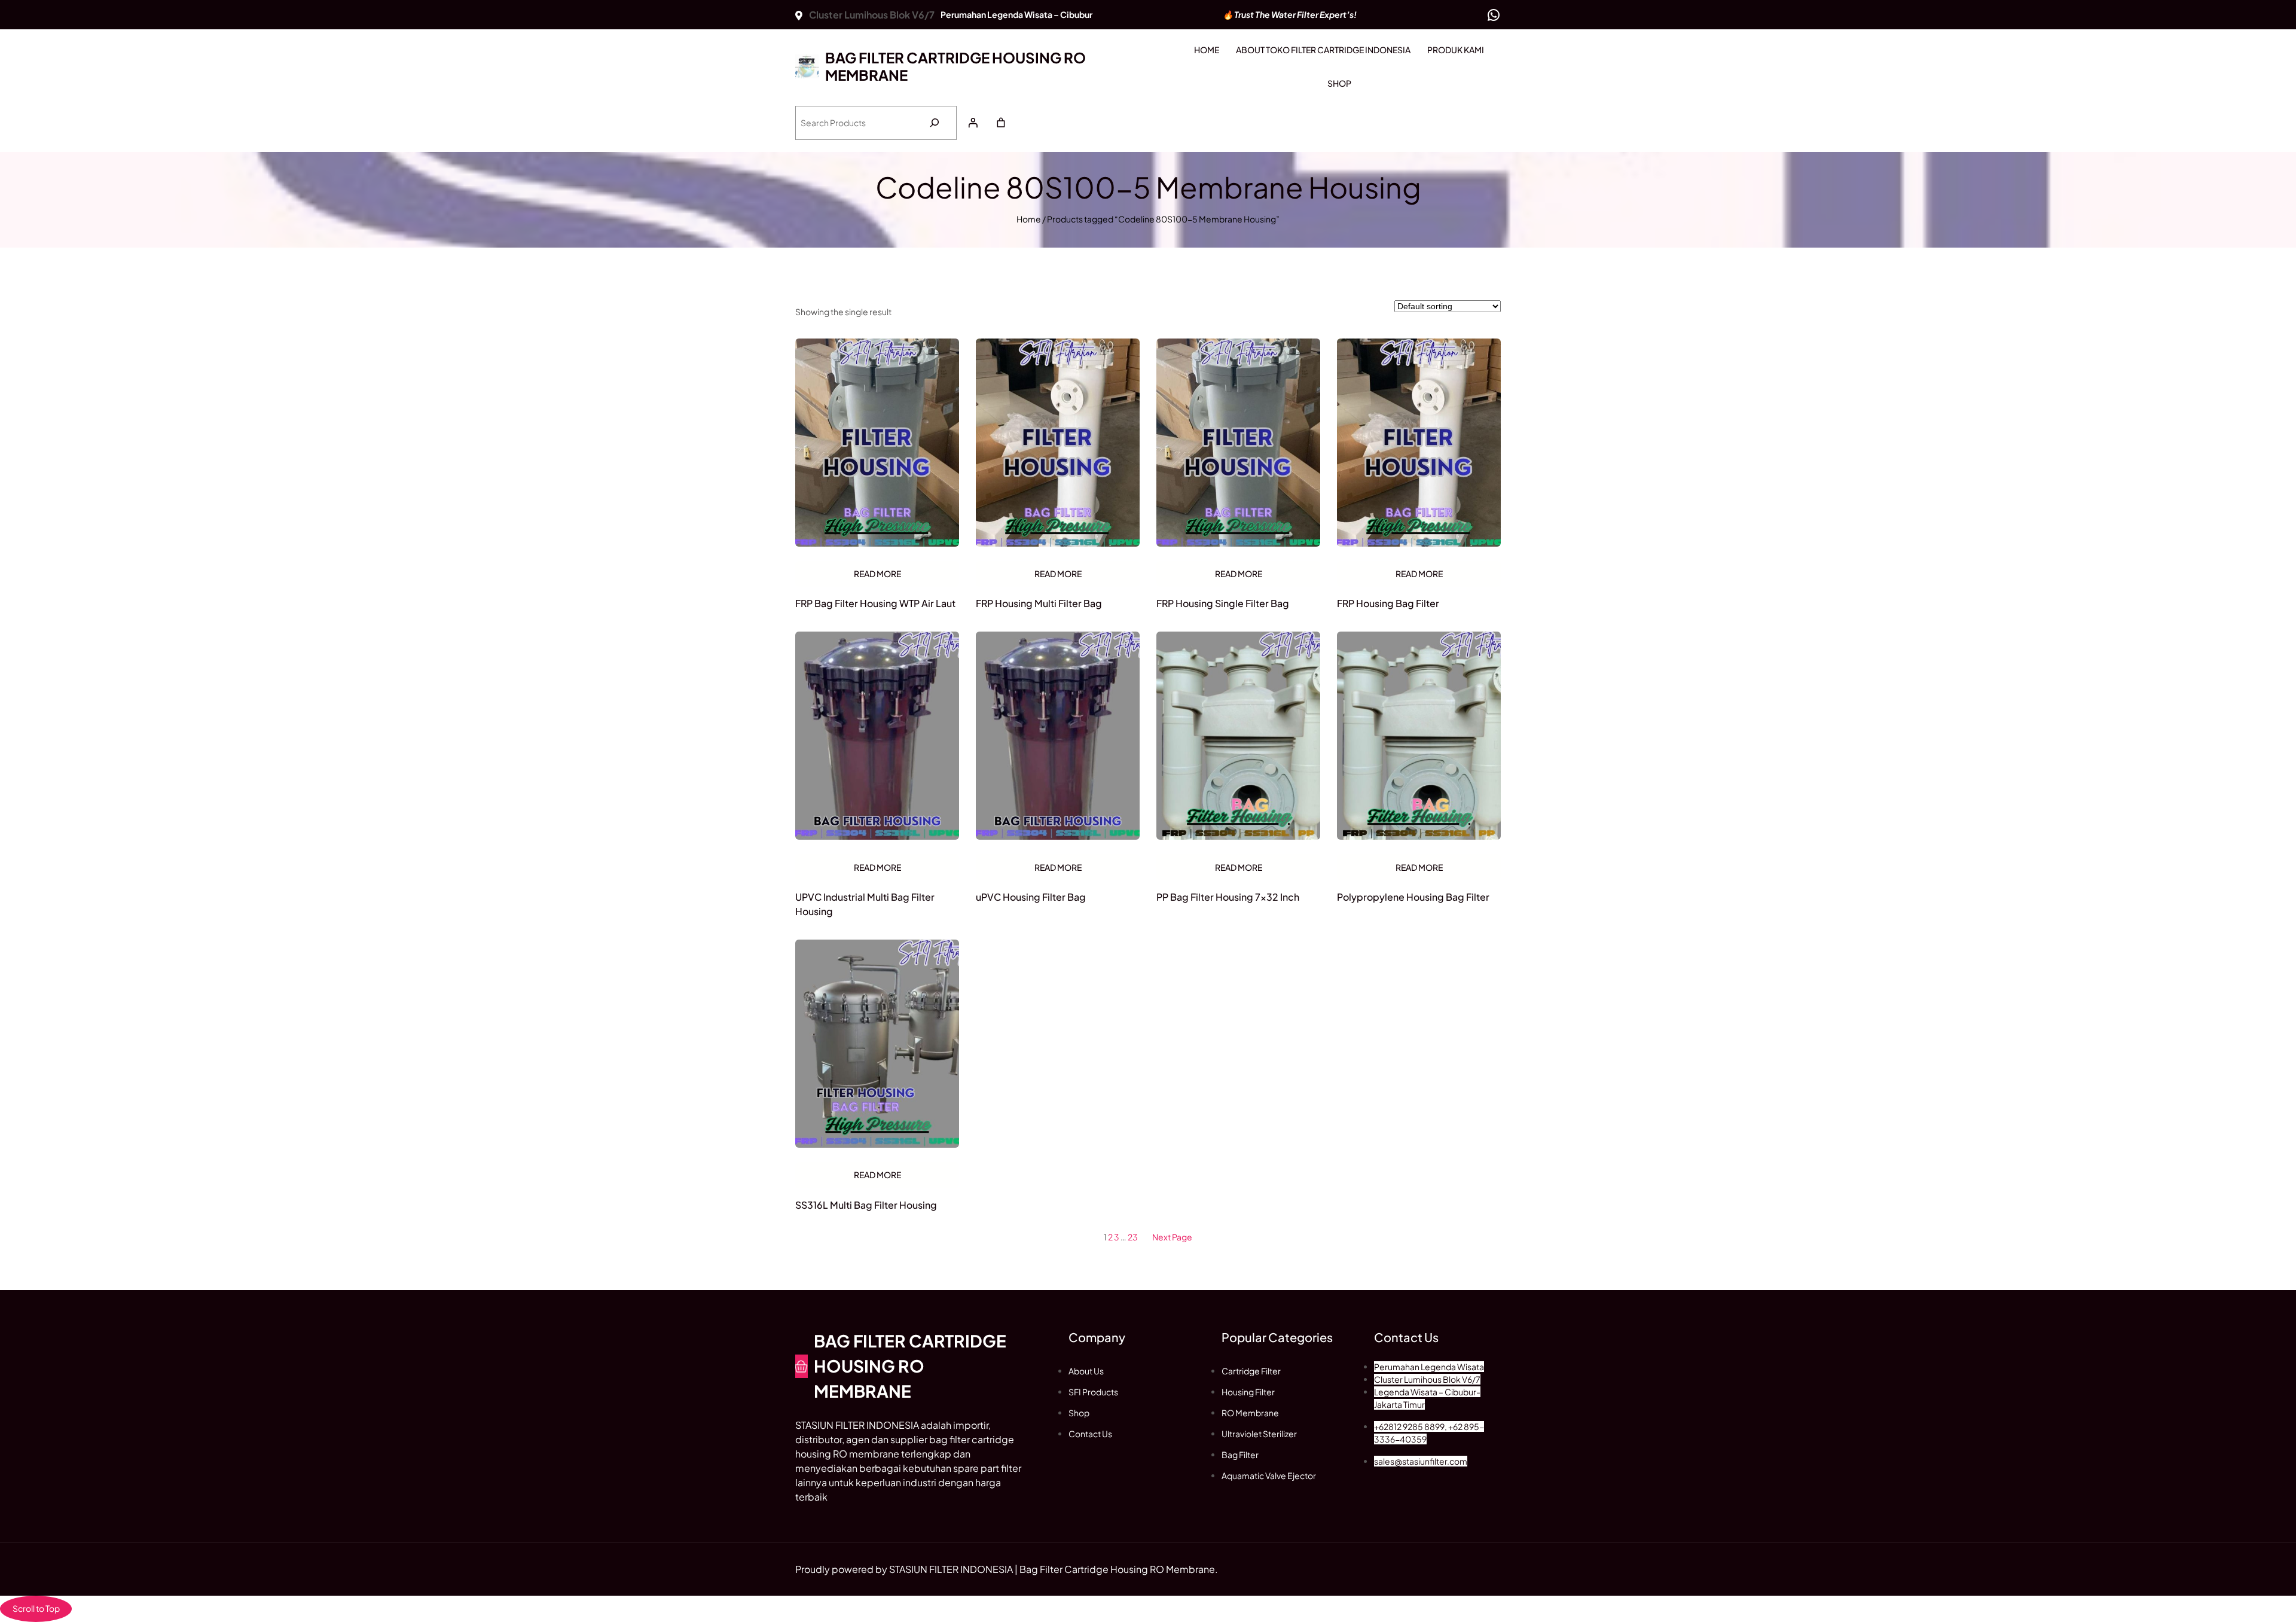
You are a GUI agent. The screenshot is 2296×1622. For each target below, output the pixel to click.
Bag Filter (1240, 1455)
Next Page (1172, 1237)
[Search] (934, 123)
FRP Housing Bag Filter (1388, 603)
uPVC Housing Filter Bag (1031, 897)
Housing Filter (1248, 1392)
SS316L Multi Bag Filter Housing (866, 1205)
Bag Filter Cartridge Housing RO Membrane (955, 66)
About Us (1086, 1371)
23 (1133, 1237)
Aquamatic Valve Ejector (1269, 1475)
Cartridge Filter (1251, 1371)
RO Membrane (1250, 1413)
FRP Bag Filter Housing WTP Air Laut (875, 603)
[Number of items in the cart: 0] (1001, 123)
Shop (1079, 1413)
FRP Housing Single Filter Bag (1223, 603)
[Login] (973, 123)
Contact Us (1090, 1434)
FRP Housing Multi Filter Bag (1039, 603)
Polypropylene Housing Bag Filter (1413, 897)
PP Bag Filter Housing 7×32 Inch (1228, 897)
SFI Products (1093, 1392)
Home (1029, 219)
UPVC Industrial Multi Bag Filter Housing (865, 904)
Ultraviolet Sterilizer (1259, 1434)
